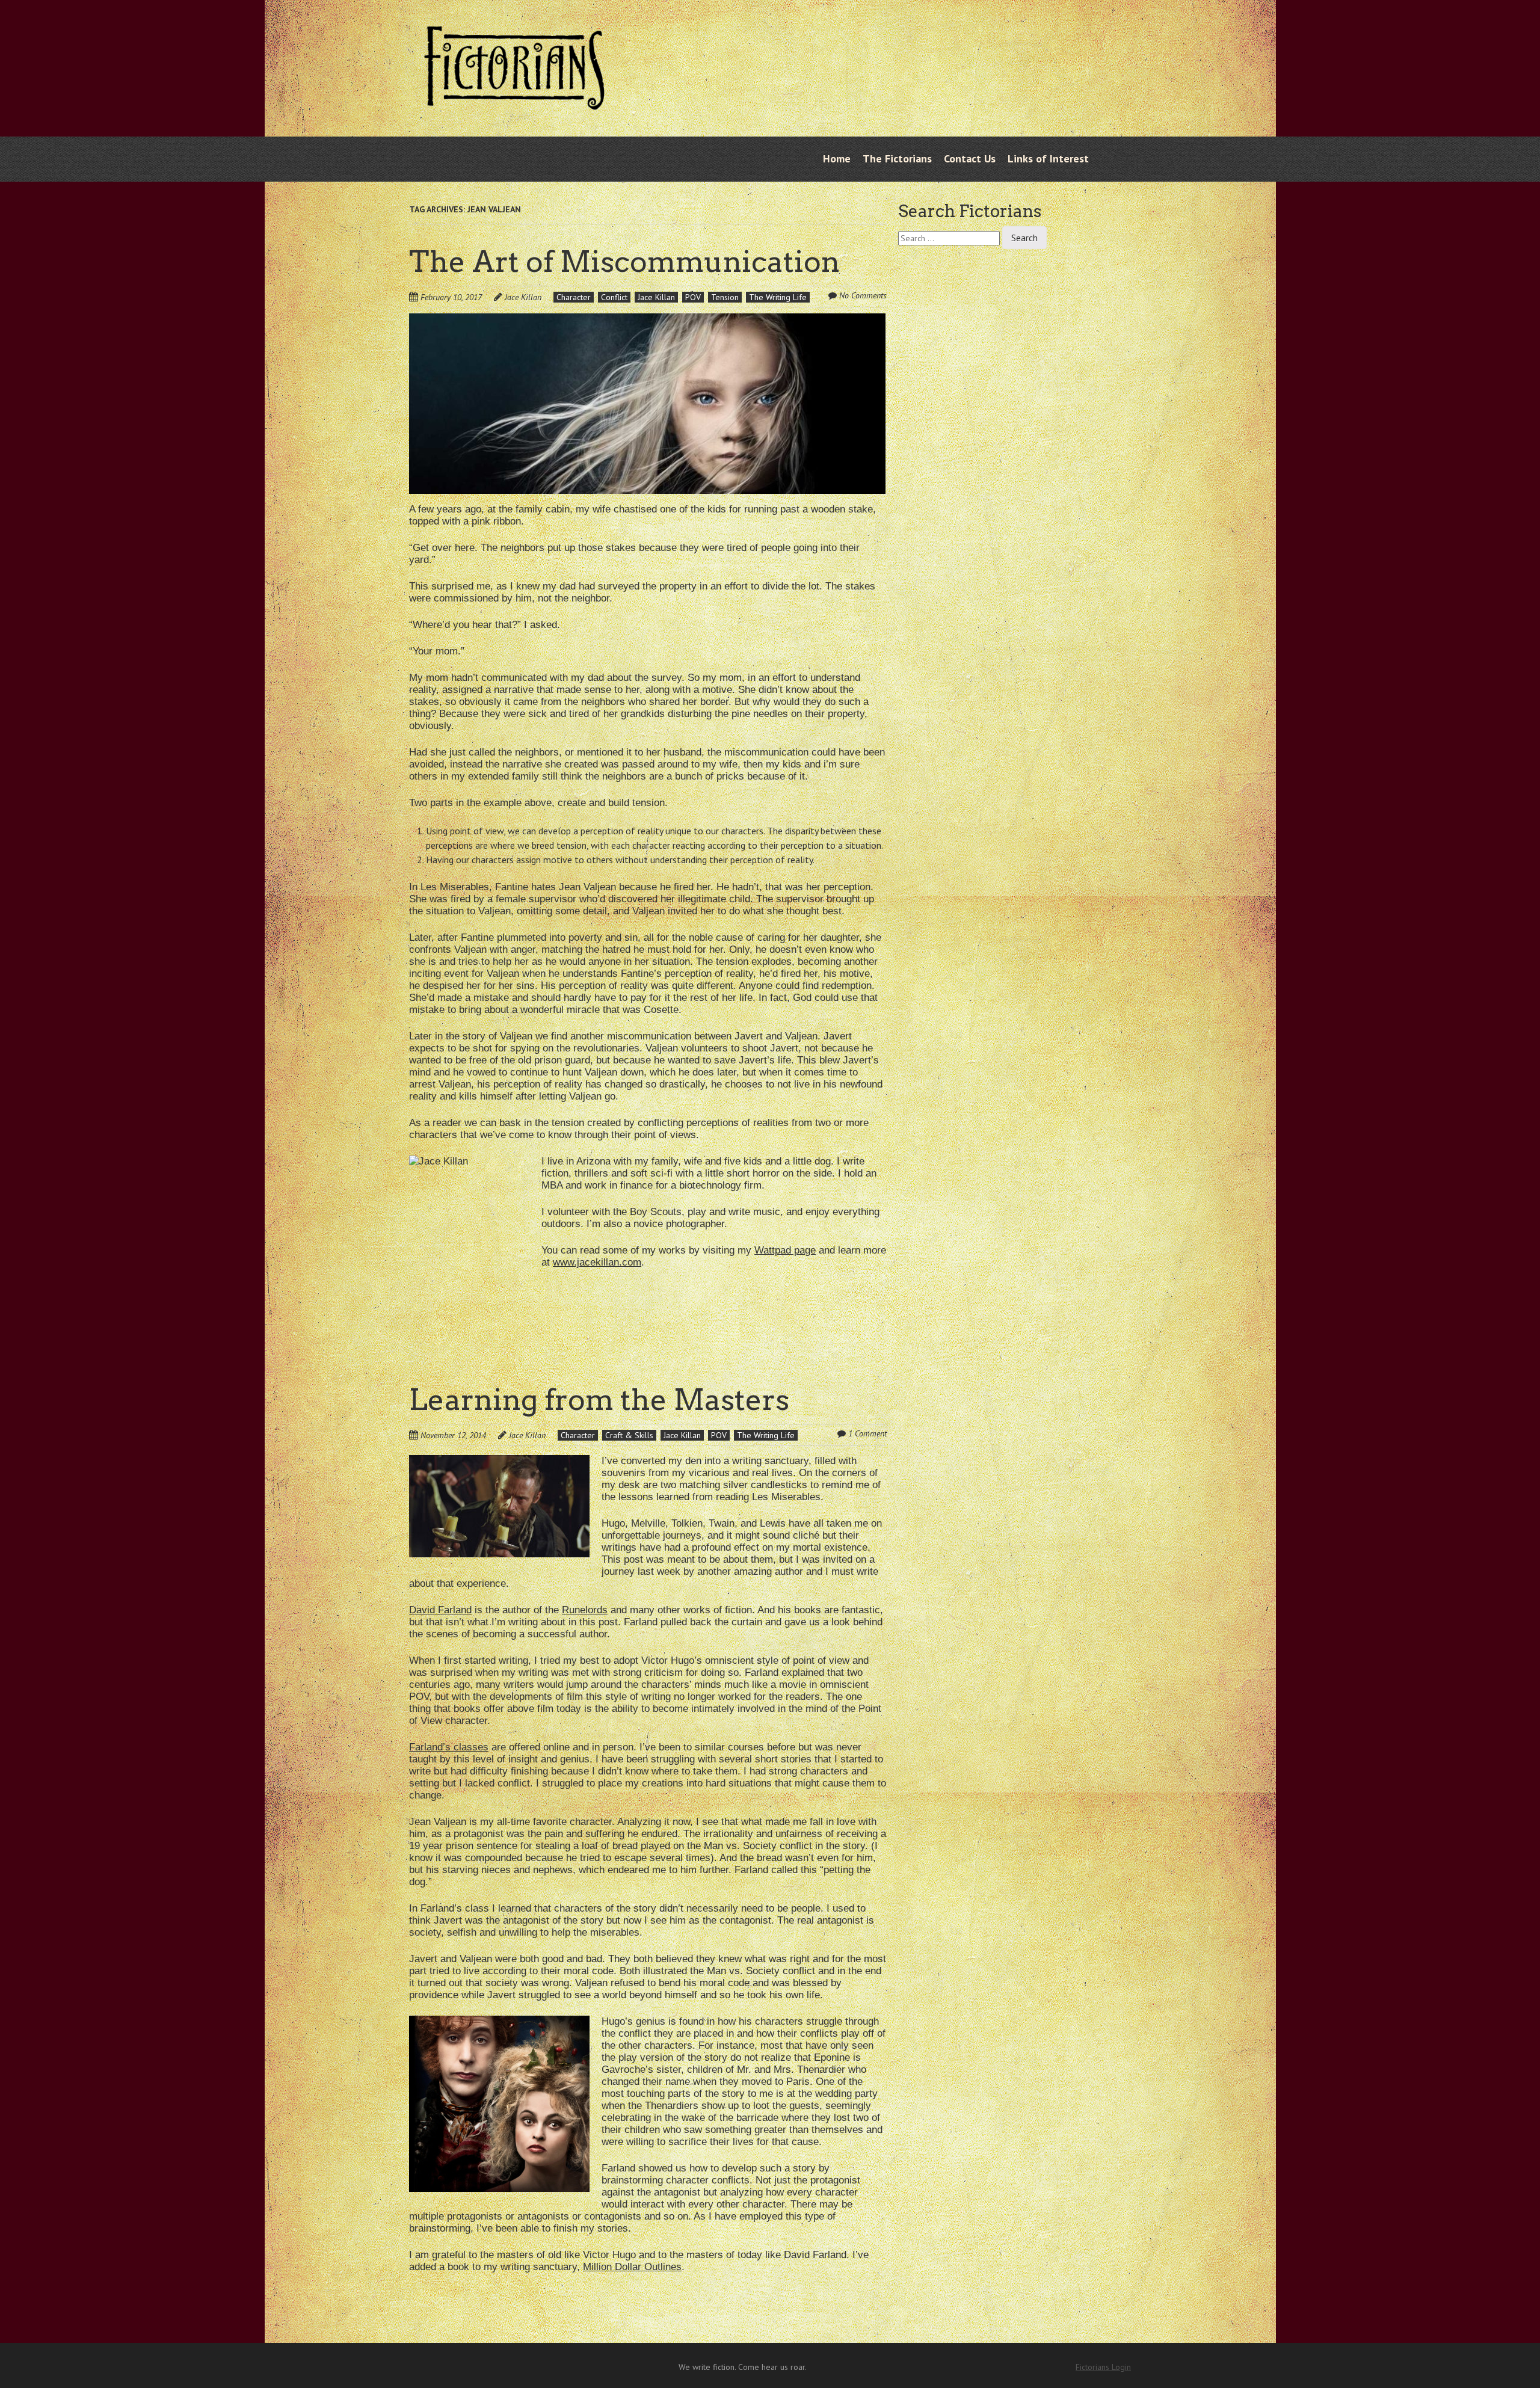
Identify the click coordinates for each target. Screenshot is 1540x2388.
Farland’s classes (449, 1747)
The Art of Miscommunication (624, 262)
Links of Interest (1048, 158)
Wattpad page (785, 1250)
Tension (725, 297)
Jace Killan (523, 297)
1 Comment (867, 1433)
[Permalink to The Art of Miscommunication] (647, 321)
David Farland (440, 1610)
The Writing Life (778, 297)
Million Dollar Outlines (632, 2267)
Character (574, 297)
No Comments (863, 295)
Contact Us (970, 158)
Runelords (585, 1610)
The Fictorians (897, 158)
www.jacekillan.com (597, 1262)
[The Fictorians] (514, 100)
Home (837, 158)
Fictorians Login (1103, 2367)
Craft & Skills (629, 1435)
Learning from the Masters (599, 1400)
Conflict (614, 297)
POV (693, 297)
